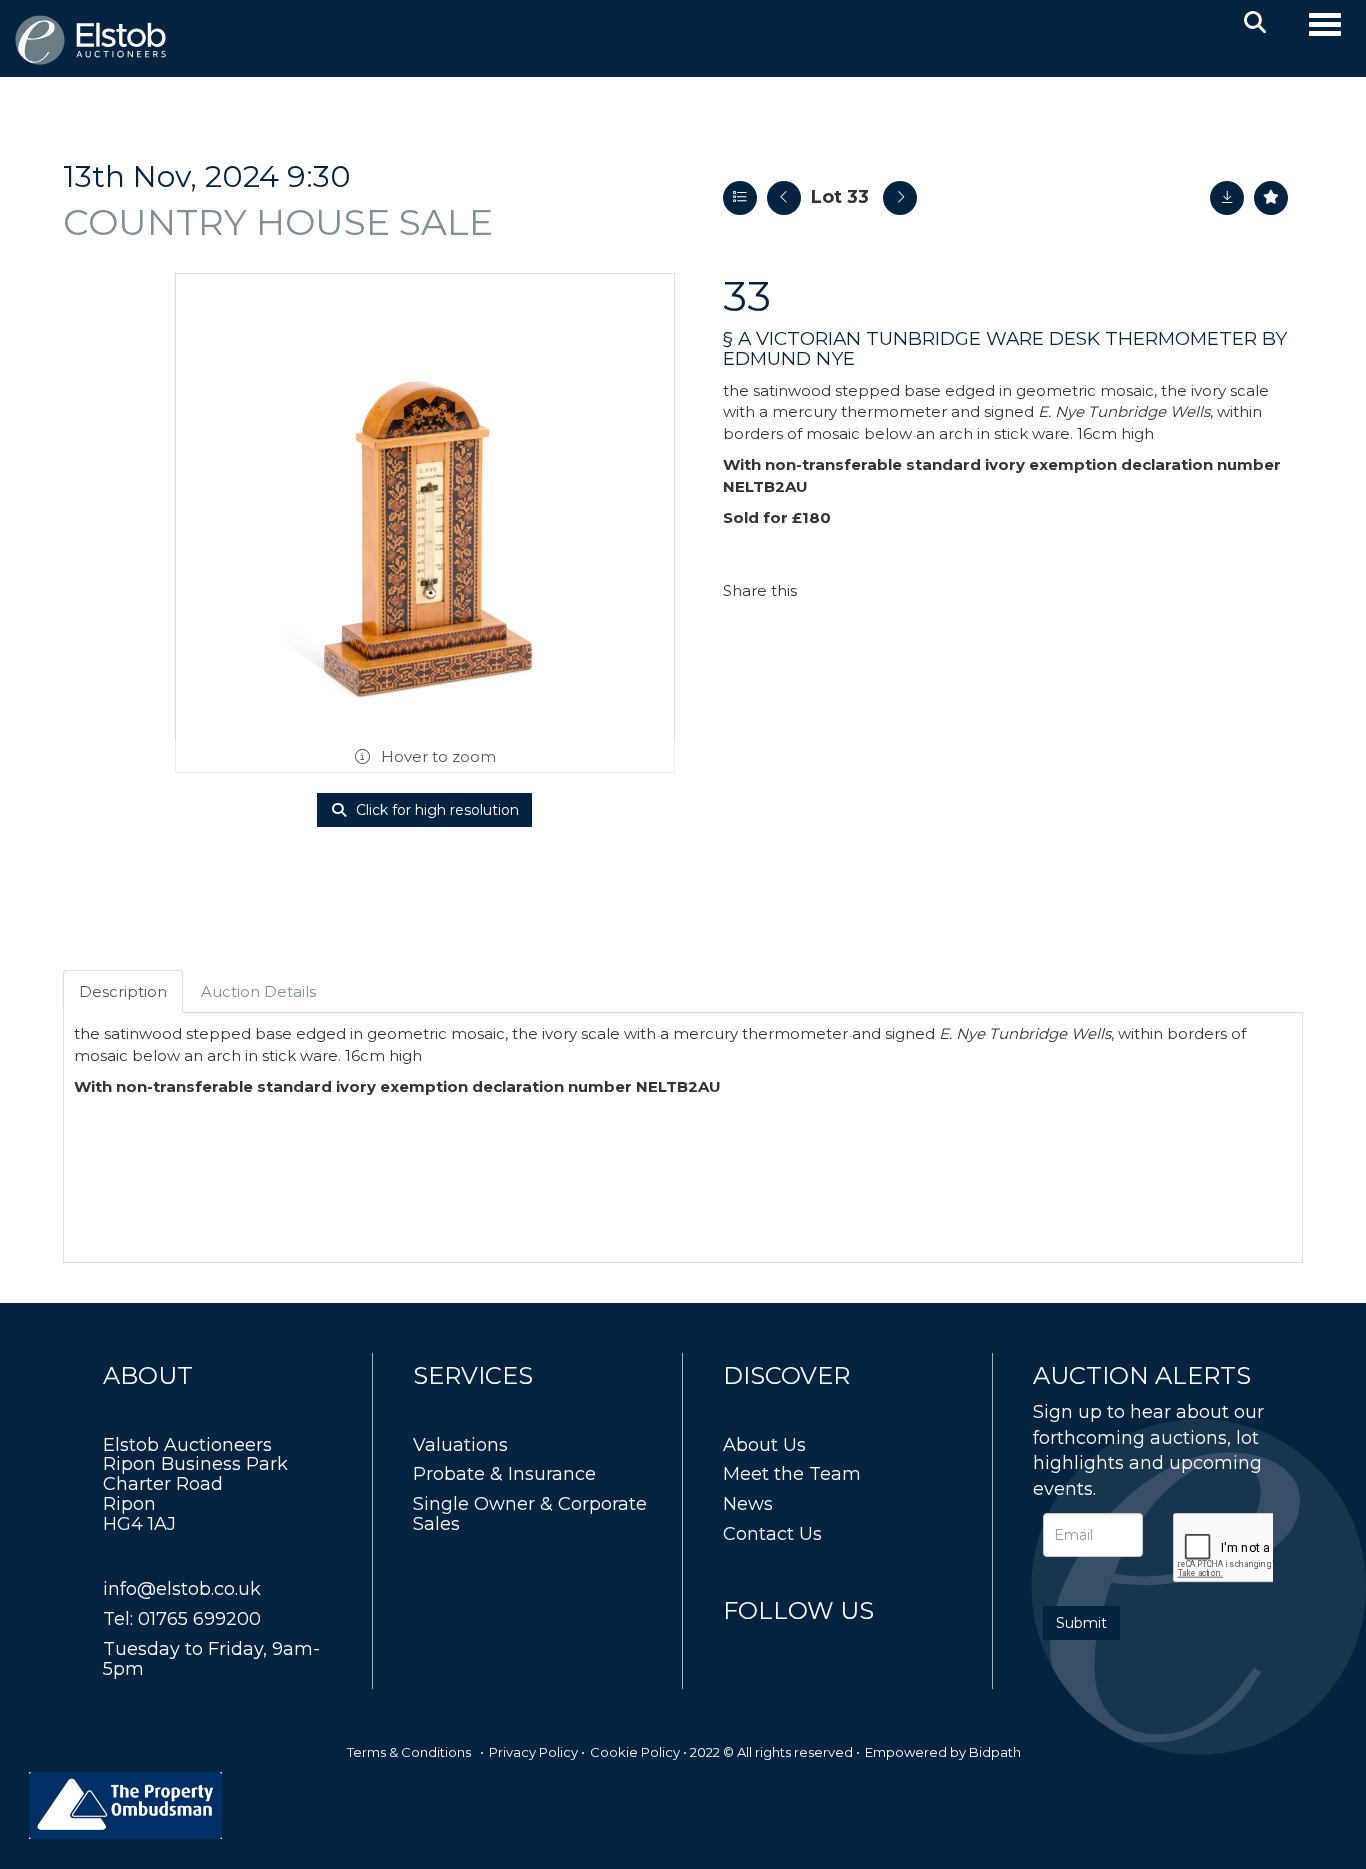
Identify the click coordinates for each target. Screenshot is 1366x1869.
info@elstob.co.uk (182, 1589)
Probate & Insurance (504, 1474)
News (748, 1504)
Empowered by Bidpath (943, 1752)
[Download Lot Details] (1227, 198)
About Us (764, 1445)
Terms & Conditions (409, 1752)
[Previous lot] (784, 198)
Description (123, 991)
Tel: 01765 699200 (182, 1619)
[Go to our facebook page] (742, 1647)
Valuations (460, 1445)
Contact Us (772, 1534)
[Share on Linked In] (871, 590)
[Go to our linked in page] (784, 1647)
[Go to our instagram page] (913, 590)
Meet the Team (792, 1474)
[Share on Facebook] (830, 590)
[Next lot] (900, 198)
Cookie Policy (635, 1752)
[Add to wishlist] (1271, 198)
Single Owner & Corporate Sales (530, 1514)
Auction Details (258, 991)
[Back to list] (740, 198)
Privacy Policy (533, 1752)
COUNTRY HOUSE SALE (278, 222)
